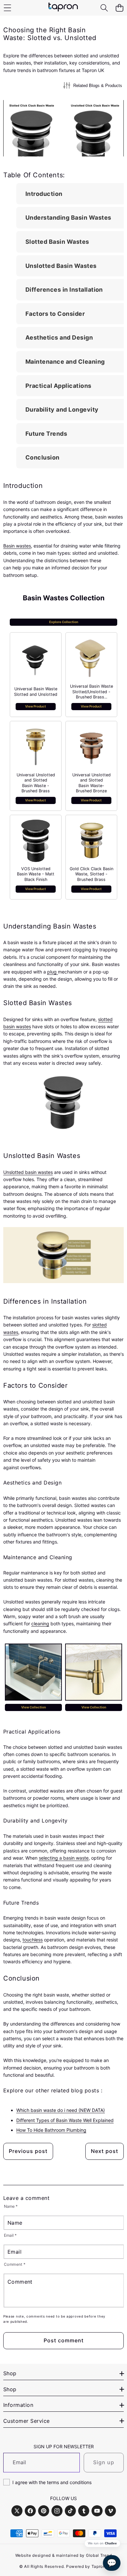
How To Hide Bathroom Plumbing (51, 2130)
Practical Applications (58, 386)
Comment (15, 2265)
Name (11, 2206)
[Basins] (33, 1672)
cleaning (40, 1624)
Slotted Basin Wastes (57, 242)
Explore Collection (64, 622)
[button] (119, 8)
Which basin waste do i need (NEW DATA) (61, 2110)
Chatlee (111, 2543)
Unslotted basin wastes (28, 1172)
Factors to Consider (55, 314)
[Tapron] (63, 8)
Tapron (99, 2566)
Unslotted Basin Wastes (61, 266)
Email (10, 2235)
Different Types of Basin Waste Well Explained (65, 2120)
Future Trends (46, 434)
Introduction (44, 194)
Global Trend (99, 2555)
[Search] (104, 8)
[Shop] (7, 8)
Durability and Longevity (62, 410)
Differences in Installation (64, 290)
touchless (33, 1940)
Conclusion (42, 457)
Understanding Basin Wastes (68, 218)
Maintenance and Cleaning (65, 362)
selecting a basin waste (64, 1858)
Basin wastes (17, 546)
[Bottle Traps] (94, 1672)
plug (53, 972)
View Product (35, 706)
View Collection (34, 1707)
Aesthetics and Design (59, 337)
